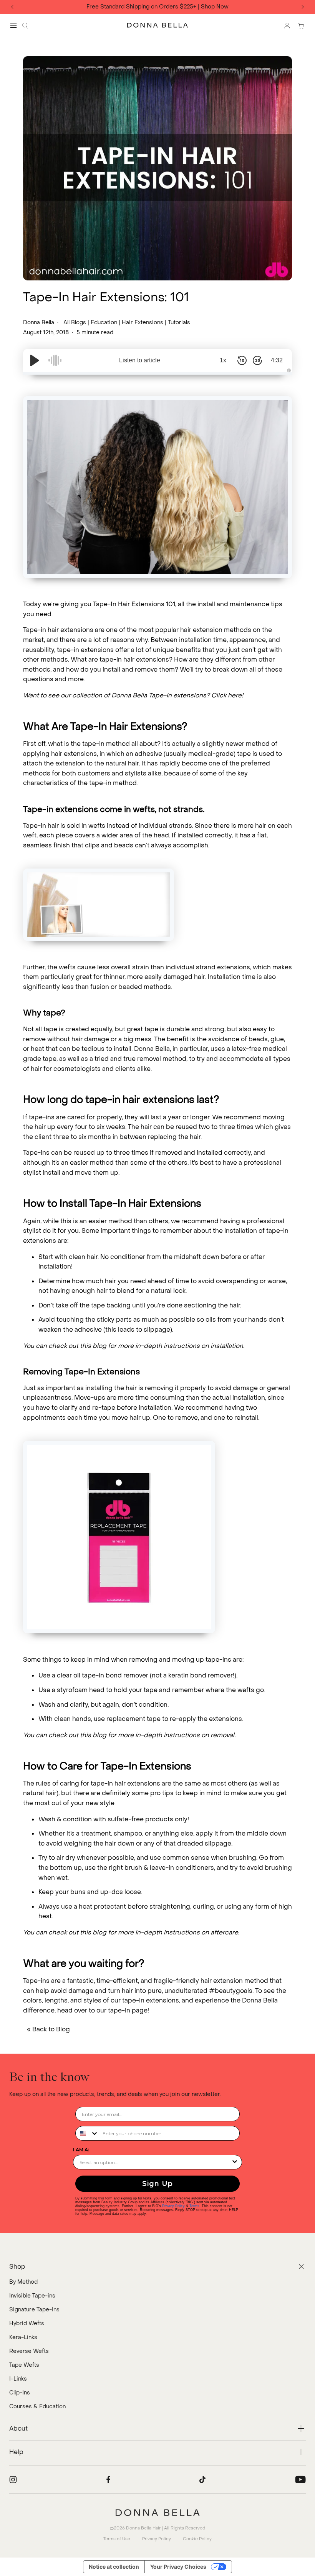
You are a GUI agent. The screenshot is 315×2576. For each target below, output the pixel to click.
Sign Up (157, 2184)
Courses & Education (37, 2407)
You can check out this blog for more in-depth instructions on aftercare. (131, 1932)
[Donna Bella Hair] (157, 2513)
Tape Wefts (24, 2365)
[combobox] (87, 2133)
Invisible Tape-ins (32, 2296)
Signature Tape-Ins (34, 2310)
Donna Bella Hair (143, 2528)
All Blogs (75, 323)
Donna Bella (39, 323)
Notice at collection (114, 2567)
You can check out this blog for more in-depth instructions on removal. (129, 1735)
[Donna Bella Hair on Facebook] (108, 2479)
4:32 (277, 360)
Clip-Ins (20, 2393)
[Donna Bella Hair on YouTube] (300, 2479)
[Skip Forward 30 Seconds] (257, 360)
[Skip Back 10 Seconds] (242, 360)
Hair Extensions (143, 323)
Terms (194, 2206)
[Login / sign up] (287, 25)
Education (104, 323)
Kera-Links (23, 2337)
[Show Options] (235, 2162)
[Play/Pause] (35, 360)
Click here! (227, 695)
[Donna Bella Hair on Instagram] (13, 2479)
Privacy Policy (173, 2206)
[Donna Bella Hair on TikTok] (202, 2479)
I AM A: (81, 2150)
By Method (23, 2282)
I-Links (18, 2379)
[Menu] (13, 25)
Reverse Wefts (29, 2351)
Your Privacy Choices (178, 2567)
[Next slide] (303, 7)
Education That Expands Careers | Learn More (175, 7)
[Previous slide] (12, 7)
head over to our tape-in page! (103, 2010)
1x (223, 360)
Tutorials (179, 323)
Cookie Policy (197, 2539)
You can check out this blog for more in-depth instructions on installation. (134, 1346)
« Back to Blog (48, 2029)
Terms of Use (117, 2539)
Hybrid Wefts (27, 2323)
